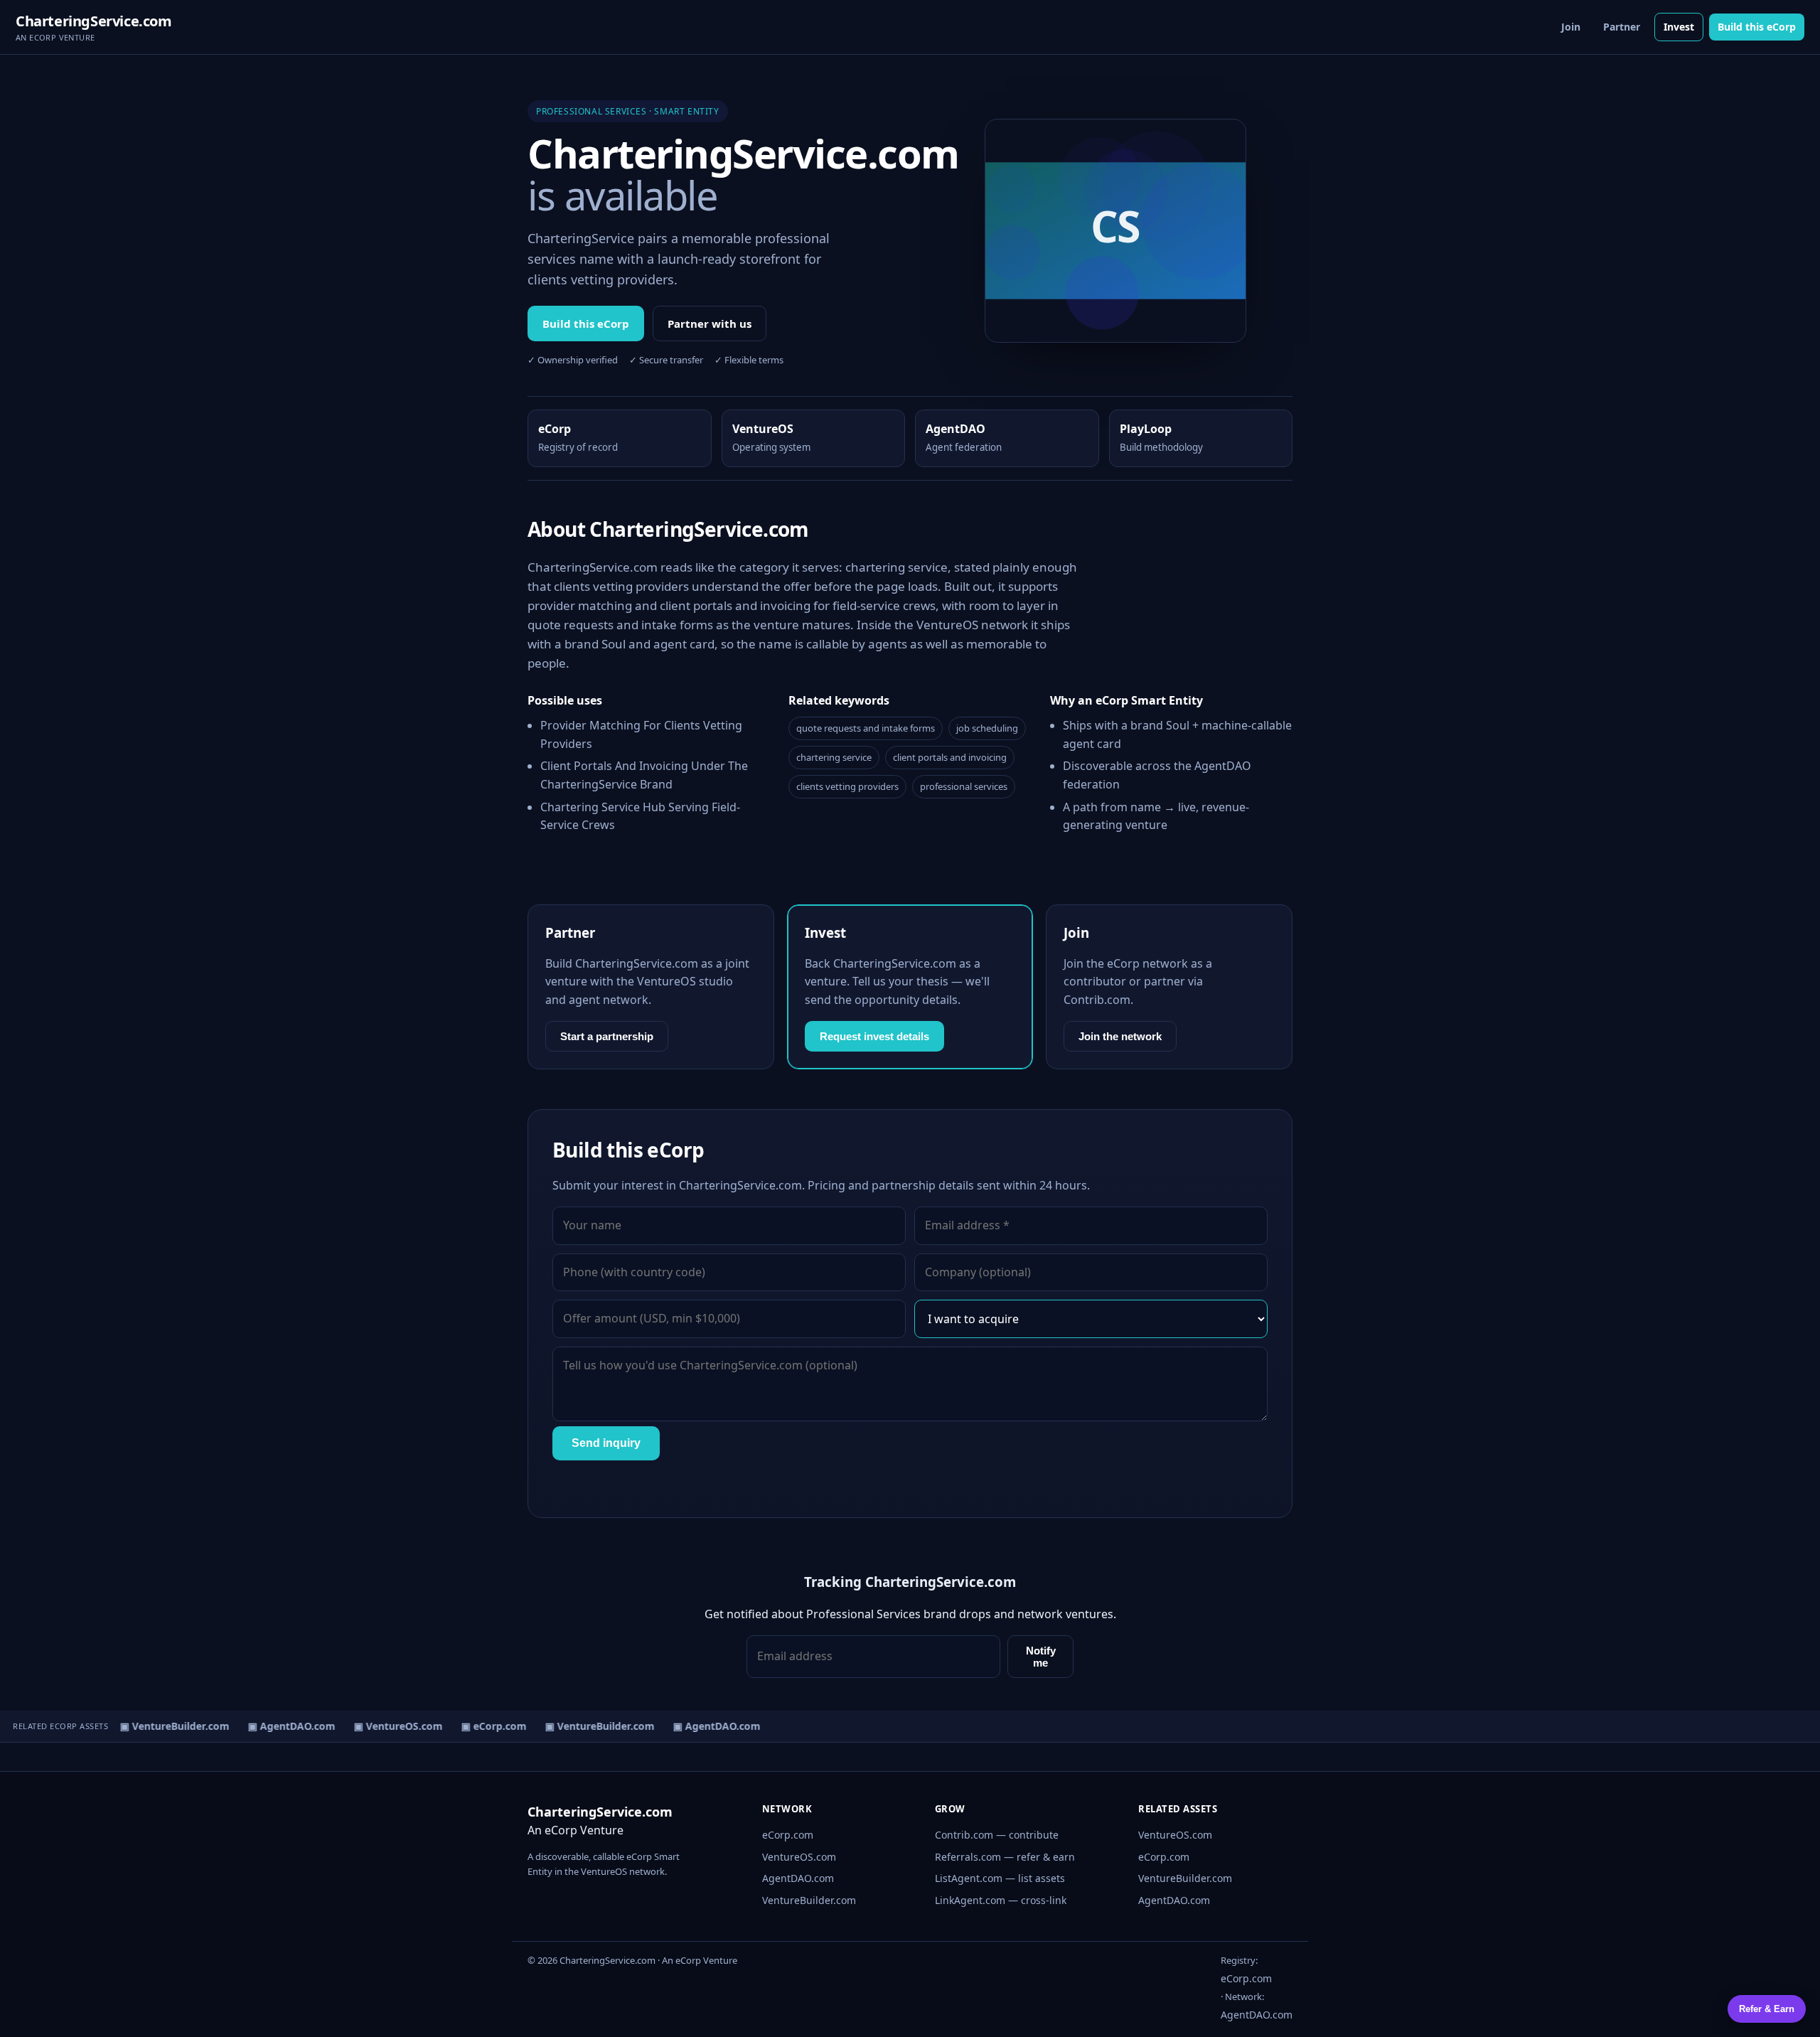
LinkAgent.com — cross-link (1001, 1900)
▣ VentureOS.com (389, 1726)
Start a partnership (607, 1036)
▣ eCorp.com (484, 1726)
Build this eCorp (1757, 27)
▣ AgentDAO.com (282, 1726)
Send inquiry (606, 1443)
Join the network (1120, 1036)
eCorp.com (788, 1835)
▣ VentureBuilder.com (165, 1726)
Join (1571, 27)
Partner (1622, 27)
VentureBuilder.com (809, 1900)
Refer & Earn (1767, 2009)
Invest (1679, 27)
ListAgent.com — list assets (1000, 1878)
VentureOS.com (799, 1857)
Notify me (1041, 1657)
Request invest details (874, 1036)
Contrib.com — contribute (997, 1835)
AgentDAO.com (798, 1878)
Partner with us (710, 324)
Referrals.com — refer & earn (1005, 1857)
